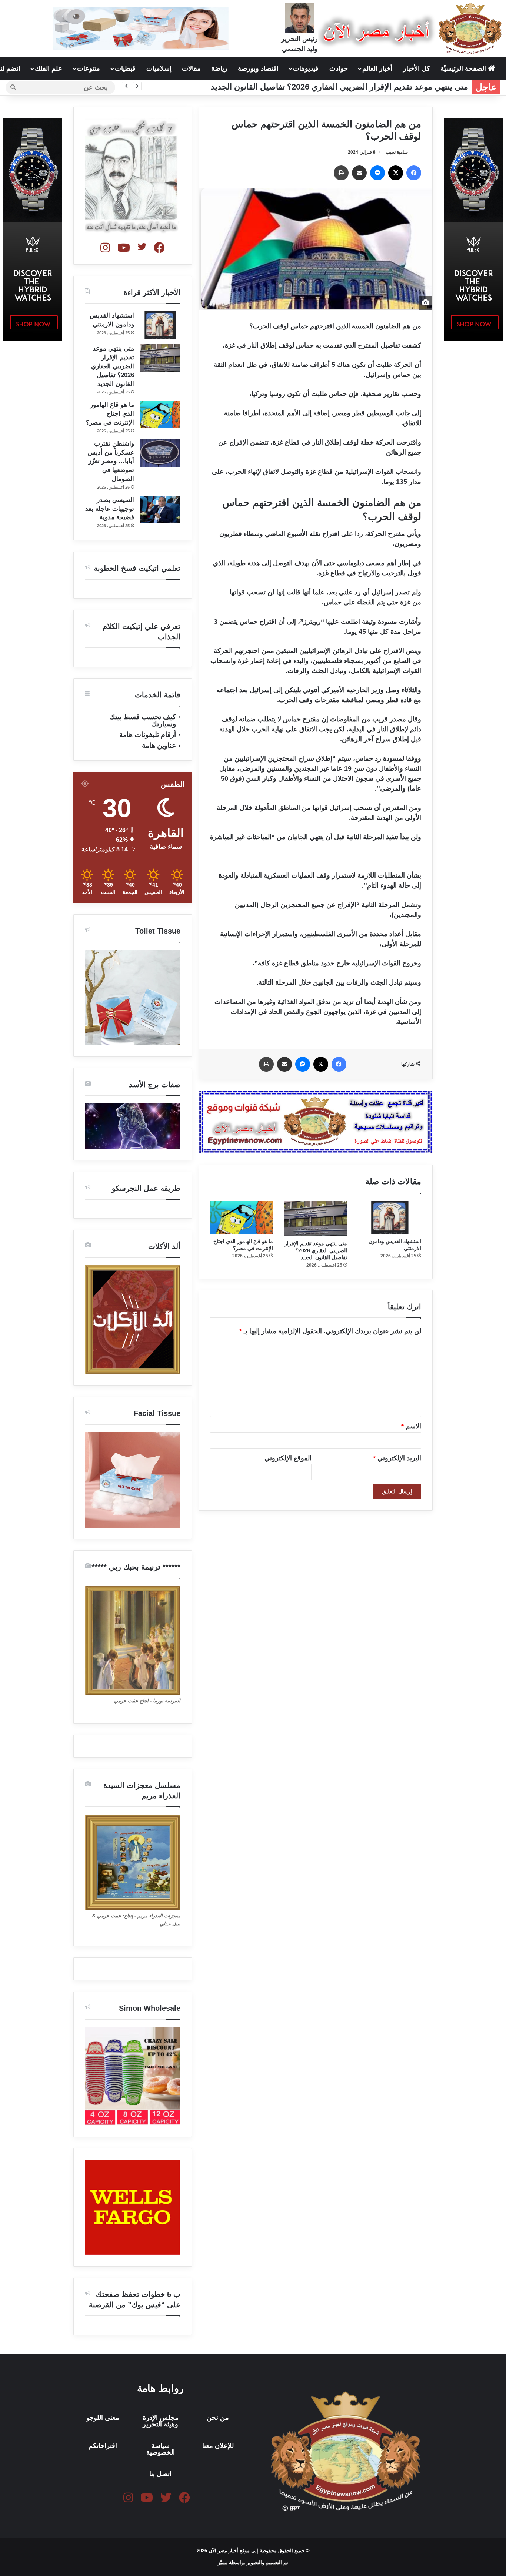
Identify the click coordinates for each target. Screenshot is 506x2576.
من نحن (218, 2418)
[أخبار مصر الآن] (412, 29)
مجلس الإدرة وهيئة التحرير (161, 2421)
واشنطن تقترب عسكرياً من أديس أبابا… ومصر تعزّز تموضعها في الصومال (111, 461)
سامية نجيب (397, 152)
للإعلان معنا (218, 2446)
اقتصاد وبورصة (258, 68)
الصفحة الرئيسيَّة (464, 68)
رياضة (219, 68)
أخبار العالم (377, 68)
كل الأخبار (417, 68)
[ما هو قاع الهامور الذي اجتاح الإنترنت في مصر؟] (242, 1217)
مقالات (191, 68)
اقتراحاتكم (103, 2446)
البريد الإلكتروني (397, 1458)
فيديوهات (306, 68)
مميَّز (223, 2562)
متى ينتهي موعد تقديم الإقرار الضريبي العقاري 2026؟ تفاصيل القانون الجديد (339, 87)
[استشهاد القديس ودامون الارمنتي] (390, 1217)
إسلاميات (159, 68)
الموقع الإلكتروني (288, 1458)
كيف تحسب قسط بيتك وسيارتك (143, 720)
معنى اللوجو (103, 2418)
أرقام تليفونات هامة (148, 735)
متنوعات (89, 68)
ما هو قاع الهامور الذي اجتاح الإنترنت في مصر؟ (110, 414)
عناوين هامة (159, 745)
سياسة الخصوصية (161, 2449)
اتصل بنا (160, 2474)
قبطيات (125, 68)
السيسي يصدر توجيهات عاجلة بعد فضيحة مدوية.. (110, 509)
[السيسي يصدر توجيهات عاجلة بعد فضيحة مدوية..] (160, 510)
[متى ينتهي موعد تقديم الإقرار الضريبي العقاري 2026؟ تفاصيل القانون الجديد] (316, 1219)
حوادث (339, 68)
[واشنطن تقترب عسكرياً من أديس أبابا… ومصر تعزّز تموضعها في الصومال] (160, 453)
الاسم (411, 1426)
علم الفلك (49, 68)
